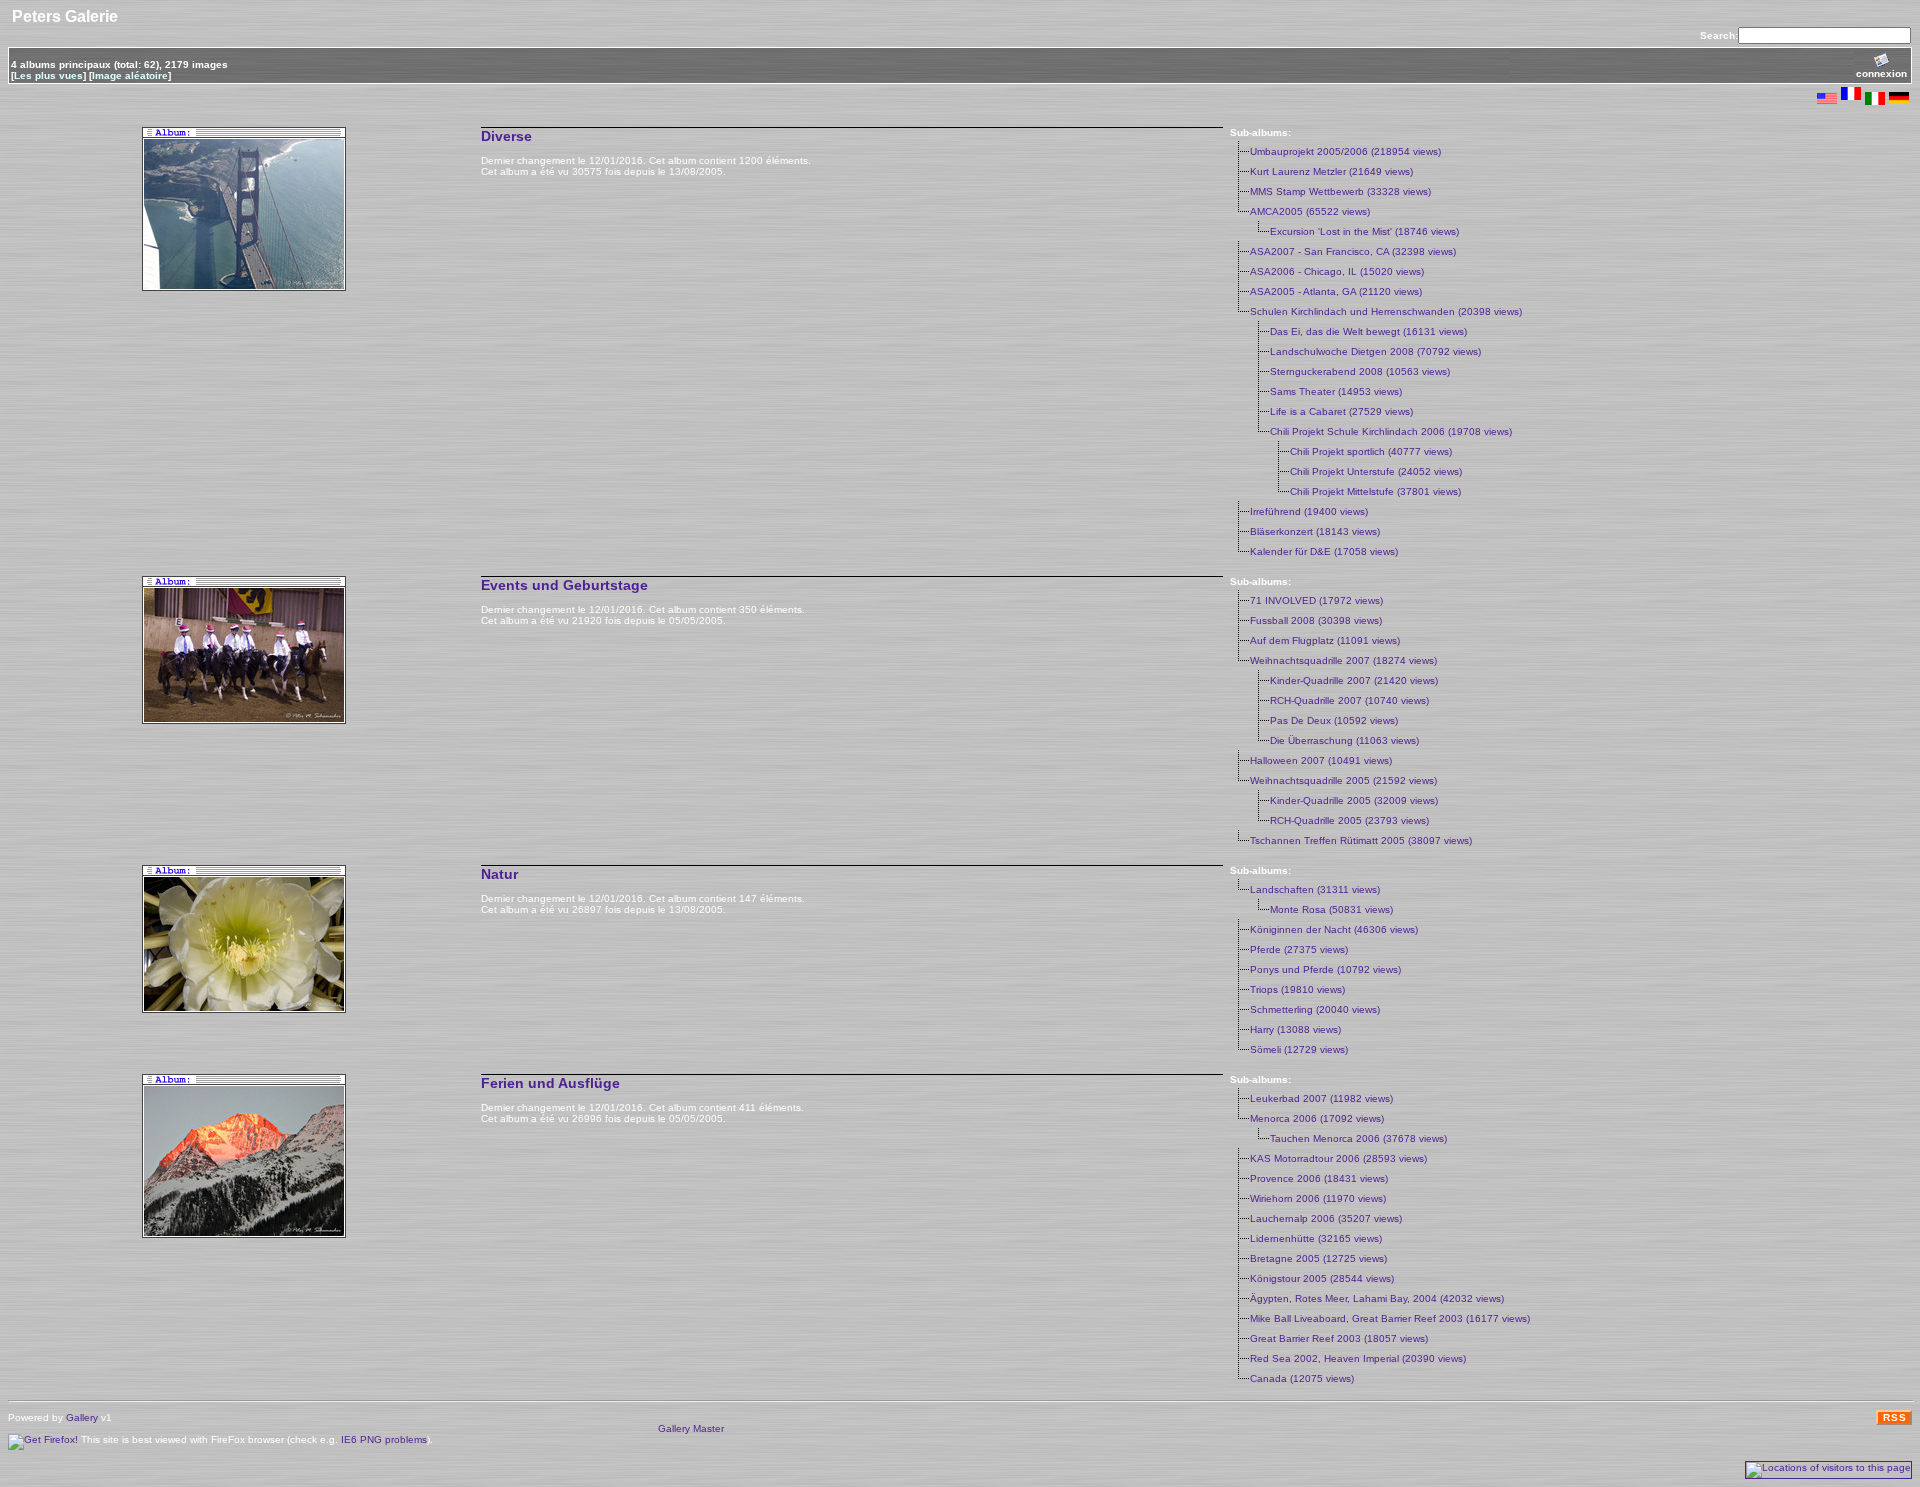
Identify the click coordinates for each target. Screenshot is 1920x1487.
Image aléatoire (130, 75)
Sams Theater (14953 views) (1336, 391)
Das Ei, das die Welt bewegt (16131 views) (1368, 331)
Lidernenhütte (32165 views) (1316, 1238)
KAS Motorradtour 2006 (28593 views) (1338, 1158)
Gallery (82, 1417)
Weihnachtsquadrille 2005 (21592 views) (1343, 780)
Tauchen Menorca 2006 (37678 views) (1358, 1138)
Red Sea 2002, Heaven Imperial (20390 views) (1358, 1358)
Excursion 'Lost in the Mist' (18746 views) (1364, 231)
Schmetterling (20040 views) (1315, 1009)
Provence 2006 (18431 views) (1319, 1178)
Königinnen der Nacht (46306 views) (1334, 929)
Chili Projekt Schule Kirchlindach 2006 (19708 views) (1391, 431)
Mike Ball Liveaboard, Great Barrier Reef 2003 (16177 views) (1390, 1318)
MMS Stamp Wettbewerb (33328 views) (1340, 191)
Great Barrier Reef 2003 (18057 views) (1339, 1338)
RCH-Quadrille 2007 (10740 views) (1349, 700)
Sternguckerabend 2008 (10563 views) (1360, 371)
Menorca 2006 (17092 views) (1317, 1118)
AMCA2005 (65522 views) (1310, 211)
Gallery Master (691, 1428)
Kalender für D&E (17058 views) (1324, 551)
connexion (1881, 73)
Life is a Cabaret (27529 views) (1341, 411)
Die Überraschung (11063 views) (1344, 740)
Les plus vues (48, 75)
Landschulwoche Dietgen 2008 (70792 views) (1375, 351)
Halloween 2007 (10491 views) (1321, 760)
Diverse (506, 136)
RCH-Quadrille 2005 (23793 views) (1349, 820)
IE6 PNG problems (384, 1439)
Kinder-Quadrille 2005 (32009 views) (1354, 800)
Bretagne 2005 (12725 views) (1318, 1258)
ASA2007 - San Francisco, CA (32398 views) (1353, 251)
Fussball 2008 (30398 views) (1316, 620)
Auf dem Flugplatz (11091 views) (1325, 640)
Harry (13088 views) (1295, 1029)
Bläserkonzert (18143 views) (1315, 531)
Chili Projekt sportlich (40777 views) (1371, 451)
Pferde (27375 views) (1299, 949)
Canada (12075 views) (1302, 1378)
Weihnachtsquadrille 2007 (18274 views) (1343, 660)
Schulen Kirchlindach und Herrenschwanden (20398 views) (1386, 311)
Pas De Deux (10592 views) (1334, 720)
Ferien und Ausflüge (550, 1083)
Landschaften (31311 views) (1315, 889)
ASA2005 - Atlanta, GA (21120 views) (1336, 291)
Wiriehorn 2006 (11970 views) (1318, 1198)
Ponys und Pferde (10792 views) (1325, 969)
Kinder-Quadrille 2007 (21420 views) (1354, 680)
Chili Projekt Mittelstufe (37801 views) (1375, 491)
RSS (1895, 1417)
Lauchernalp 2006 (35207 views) (1326, 1218)
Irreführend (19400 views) (1309, 511)
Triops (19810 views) (1297, 989)
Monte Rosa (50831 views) (1331, 909)
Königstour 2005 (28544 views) (1322, 1278)
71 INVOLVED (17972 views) (1316, 600)
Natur (499, 874)
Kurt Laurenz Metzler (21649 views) (1331, 171)
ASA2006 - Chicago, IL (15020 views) (1337, 271)
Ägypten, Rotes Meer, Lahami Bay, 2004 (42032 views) (1377, 1298)
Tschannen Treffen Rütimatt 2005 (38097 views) (1361, 840)
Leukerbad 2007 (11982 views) (1321, 1098)
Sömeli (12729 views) (1299, 1049)
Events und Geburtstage (564, 585)
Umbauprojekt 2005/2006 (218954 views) (1345, 151)
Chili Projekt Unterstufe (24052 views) (1376, 471)
